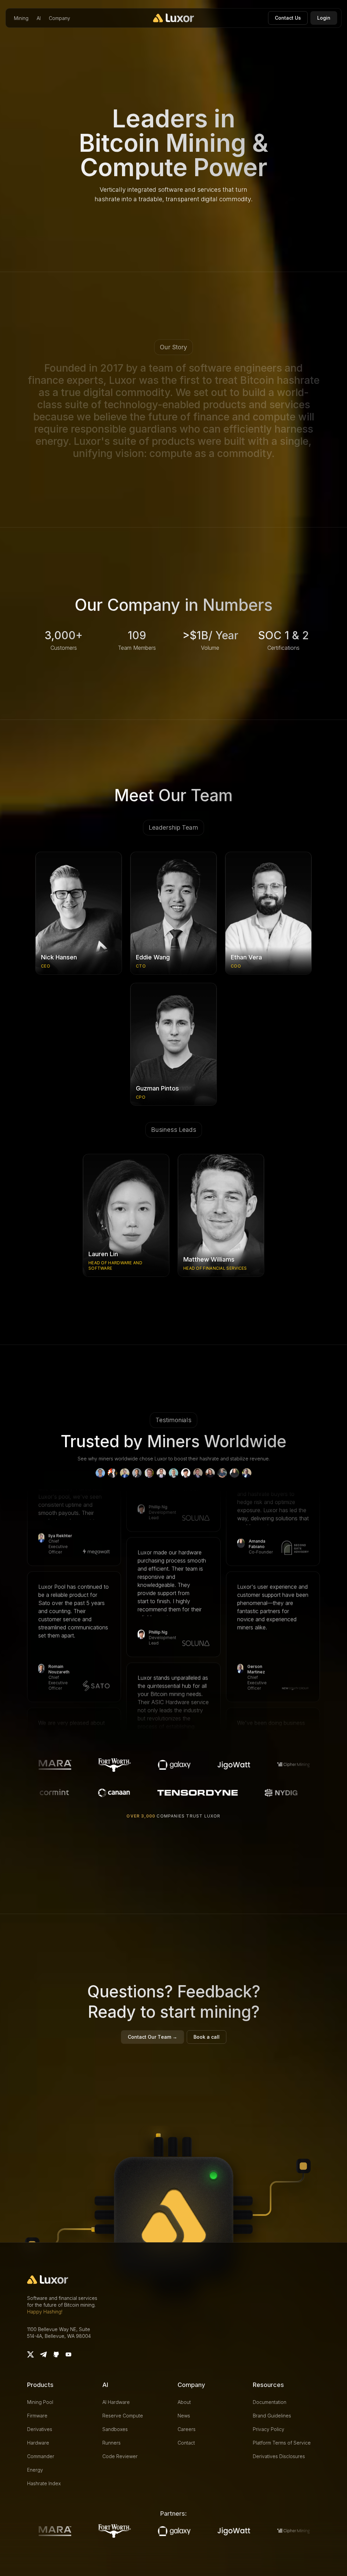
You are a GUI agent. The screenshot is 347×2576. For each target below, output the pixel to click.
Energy (35, 2470)
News (184, 2416)
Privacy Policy (269, 2429)
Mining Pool (40, 2402)
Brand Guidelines (272, 2416)
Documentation (270, 2402)
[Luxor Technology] (174, 18)
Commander (41, 2456)
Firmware (37, 2416)
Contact (186, 2443)
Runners (111, 2443)
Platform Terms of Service (282, 2443)
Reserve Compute (123, 2416)
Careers (187, 2429)
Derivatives (40, 2429)
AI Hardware (116, 2402)
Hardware (38, 2443)
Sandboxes (115, 2429)
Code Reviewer (120, 2456)
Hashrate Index (44, 2483)
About (184, 2402)
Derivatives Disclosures (279, 2456)
